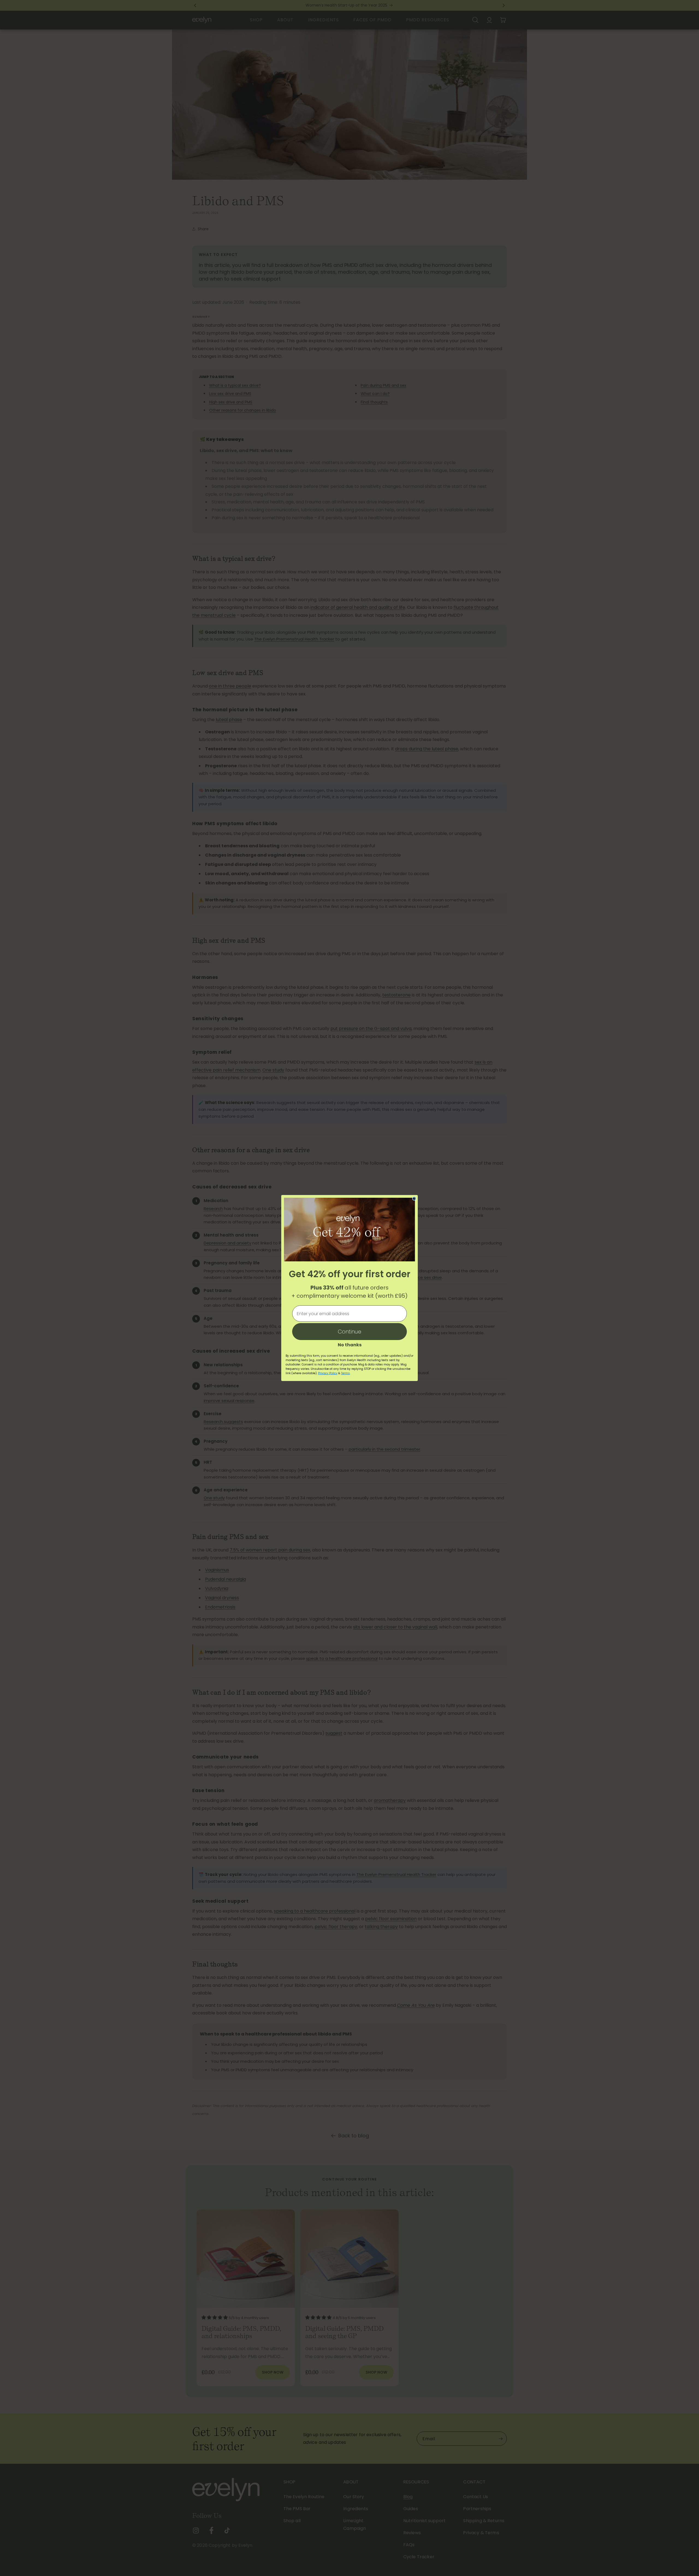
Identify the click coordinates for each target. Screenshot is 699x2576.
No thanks (350, 1344)
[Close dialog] (414, 1199)
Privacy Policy (328, 1373)
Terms (345, 1373)
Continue (349, 1332)
